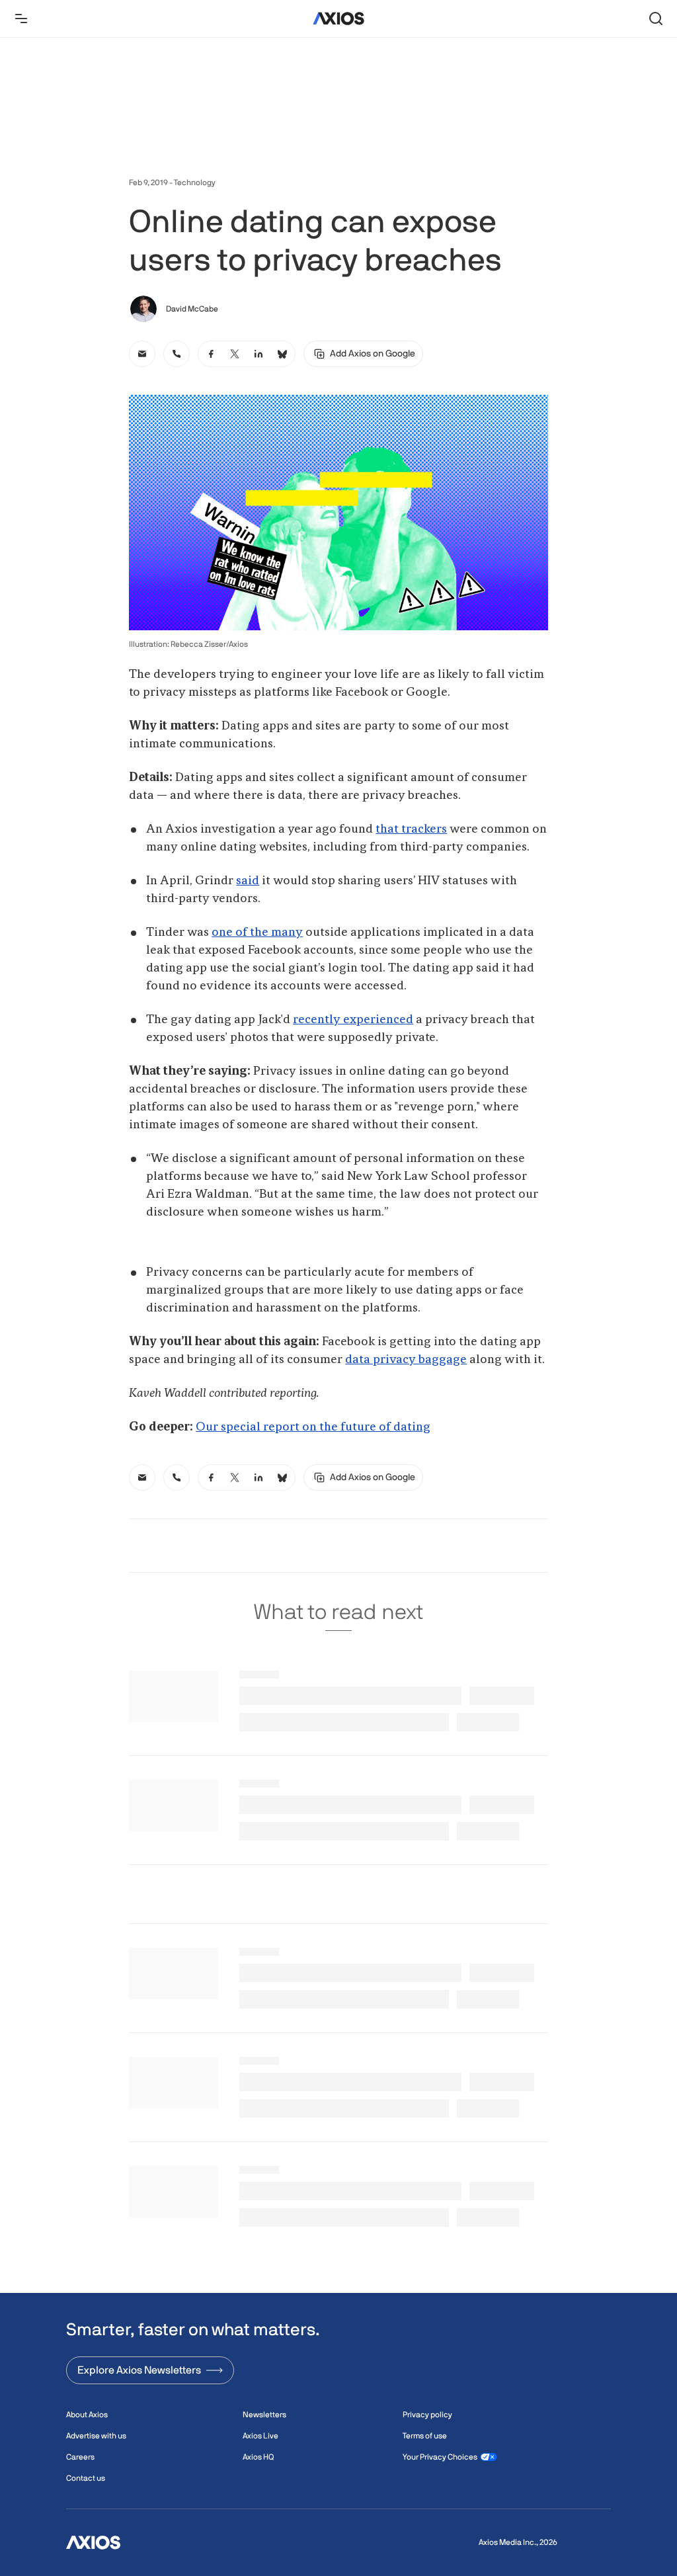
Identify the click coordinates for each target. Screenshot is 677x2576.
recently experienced (353, 1020)
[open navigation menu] (21, 19)
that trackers (411, 829)
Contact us (86, 2478)
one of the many (257, 933)
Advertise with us (96, 2436)
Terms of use (425, 2436)
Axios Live (260, 2436)
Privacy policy (427, 2415)
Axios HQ (258, 2457)
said (248, 881)
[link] (142, 354)
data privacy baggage (406, 1360)
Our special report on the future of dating (313, 1427)
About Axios (87, 2415)
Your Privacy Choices (440, 2457)
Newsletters (264, 2415)
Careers (80, 2457)
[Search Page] (656, 19)
